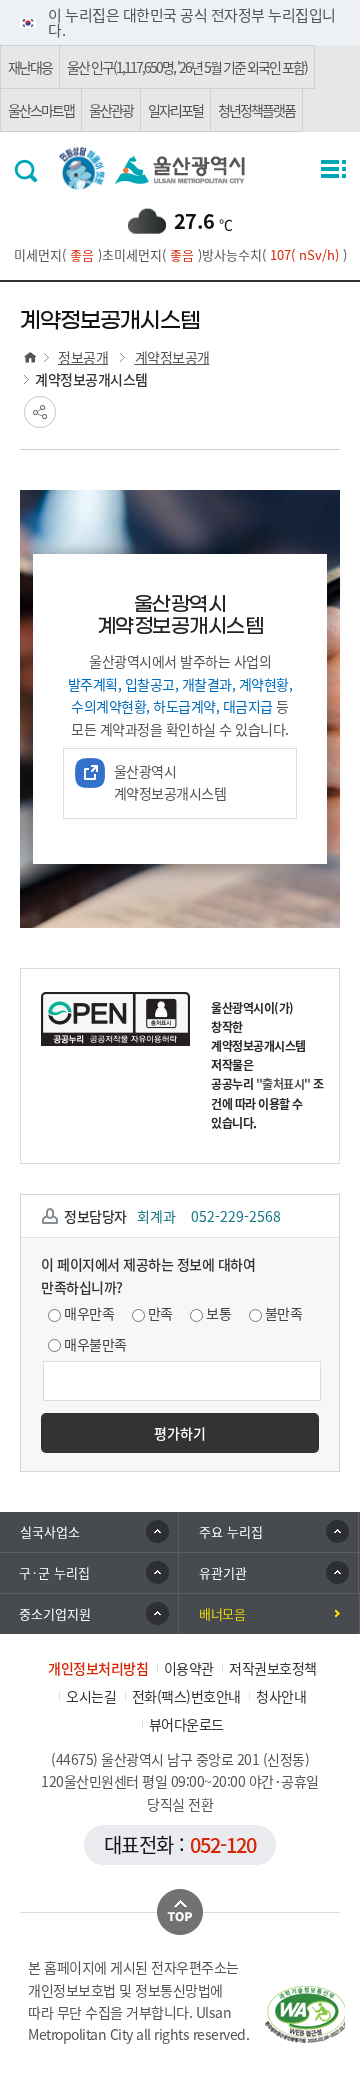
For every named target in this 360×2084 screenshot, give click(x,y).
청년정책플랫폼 (256, 110)
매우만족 (89, 1313)
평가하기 (180, 1433)
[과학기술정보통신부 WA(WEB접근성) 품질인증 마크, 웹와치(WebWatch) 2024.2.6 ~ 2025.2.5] (305, 2014)
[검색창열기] (28, 170)
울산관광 (111, 110)
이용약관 (189, 1668)
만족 (160, 1313)
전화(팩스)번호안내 (186, 1696)
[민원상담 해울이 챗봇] (83, 167)
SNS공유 (40, 412)
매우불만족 (95, 1344)
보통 (218, 1313)
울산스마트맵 (41, 110)
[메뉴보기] (332, 170)
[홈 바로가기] (30, 357)
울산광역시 (180, 170)
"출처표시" (283, 1084)
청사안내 (281, 1696)
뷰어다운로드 (186, 1724)
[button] (269, 1532)
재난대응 (30, 67)
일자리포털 (175, 110)
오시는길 (91, 1696)
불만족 (284, 1313)
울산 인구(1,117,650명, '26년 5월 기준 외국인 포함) (187, 67)
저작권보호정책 (273, 1668)
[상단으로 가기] (180, 1912)
